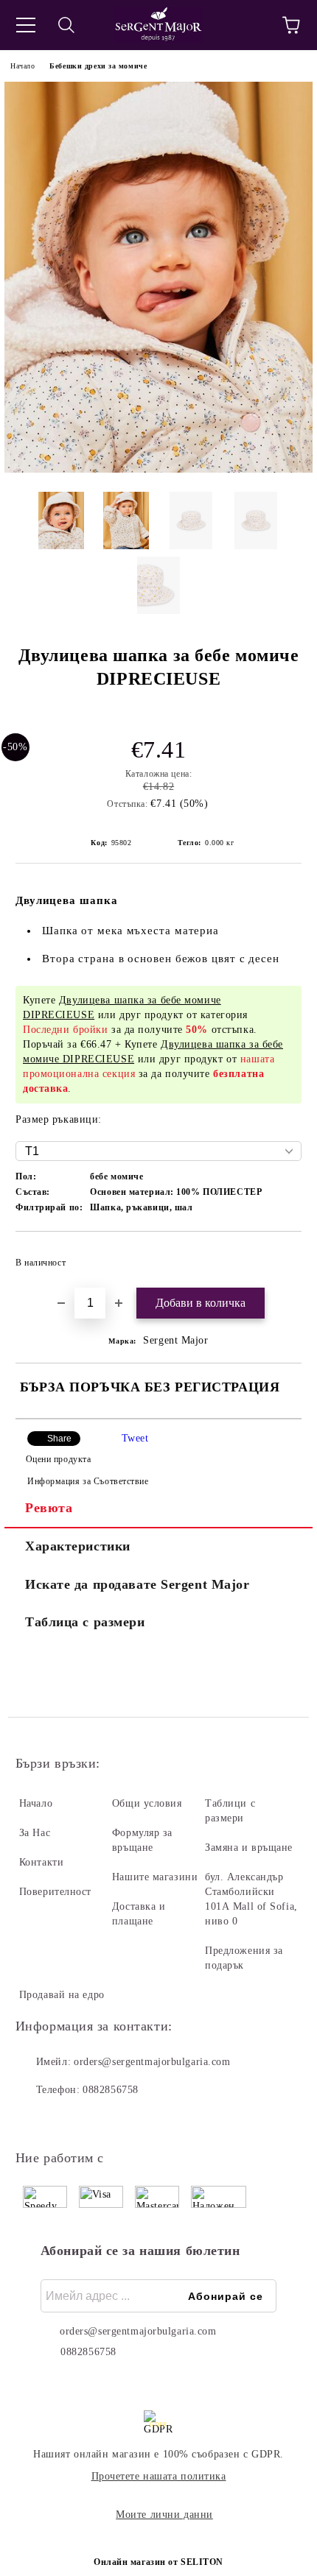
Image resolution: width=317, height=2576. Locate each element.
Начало (22, 66)
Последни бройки (65, 1030)
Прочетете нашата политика (159, 2476)
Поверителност (55, 1892)
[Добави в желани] (281, 1256)
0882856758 (111, 2090)
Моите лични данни (164, 2515)
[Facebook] (35, 2120)
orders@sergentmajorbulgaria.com (152, 2062)
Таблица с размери (85, 1622)
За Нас (35, 1833)
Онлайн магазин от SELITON (158, 2562)
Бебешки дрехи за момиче (98, 66)
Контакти (41, 1862)
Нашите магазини (155, 1877)
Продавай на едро (62, 1995)
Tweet (135, 1438)
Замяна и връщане (249, 1848)
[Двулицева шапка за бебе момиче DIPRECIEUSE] (158, 469)
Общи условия (147, 1803)
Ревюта (49, 1508)
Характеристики (78, 1546)
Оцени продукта (58, 1459)
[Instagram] (67, 2120)
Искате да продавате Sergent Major (137, 1584)
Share (59, 1439)
